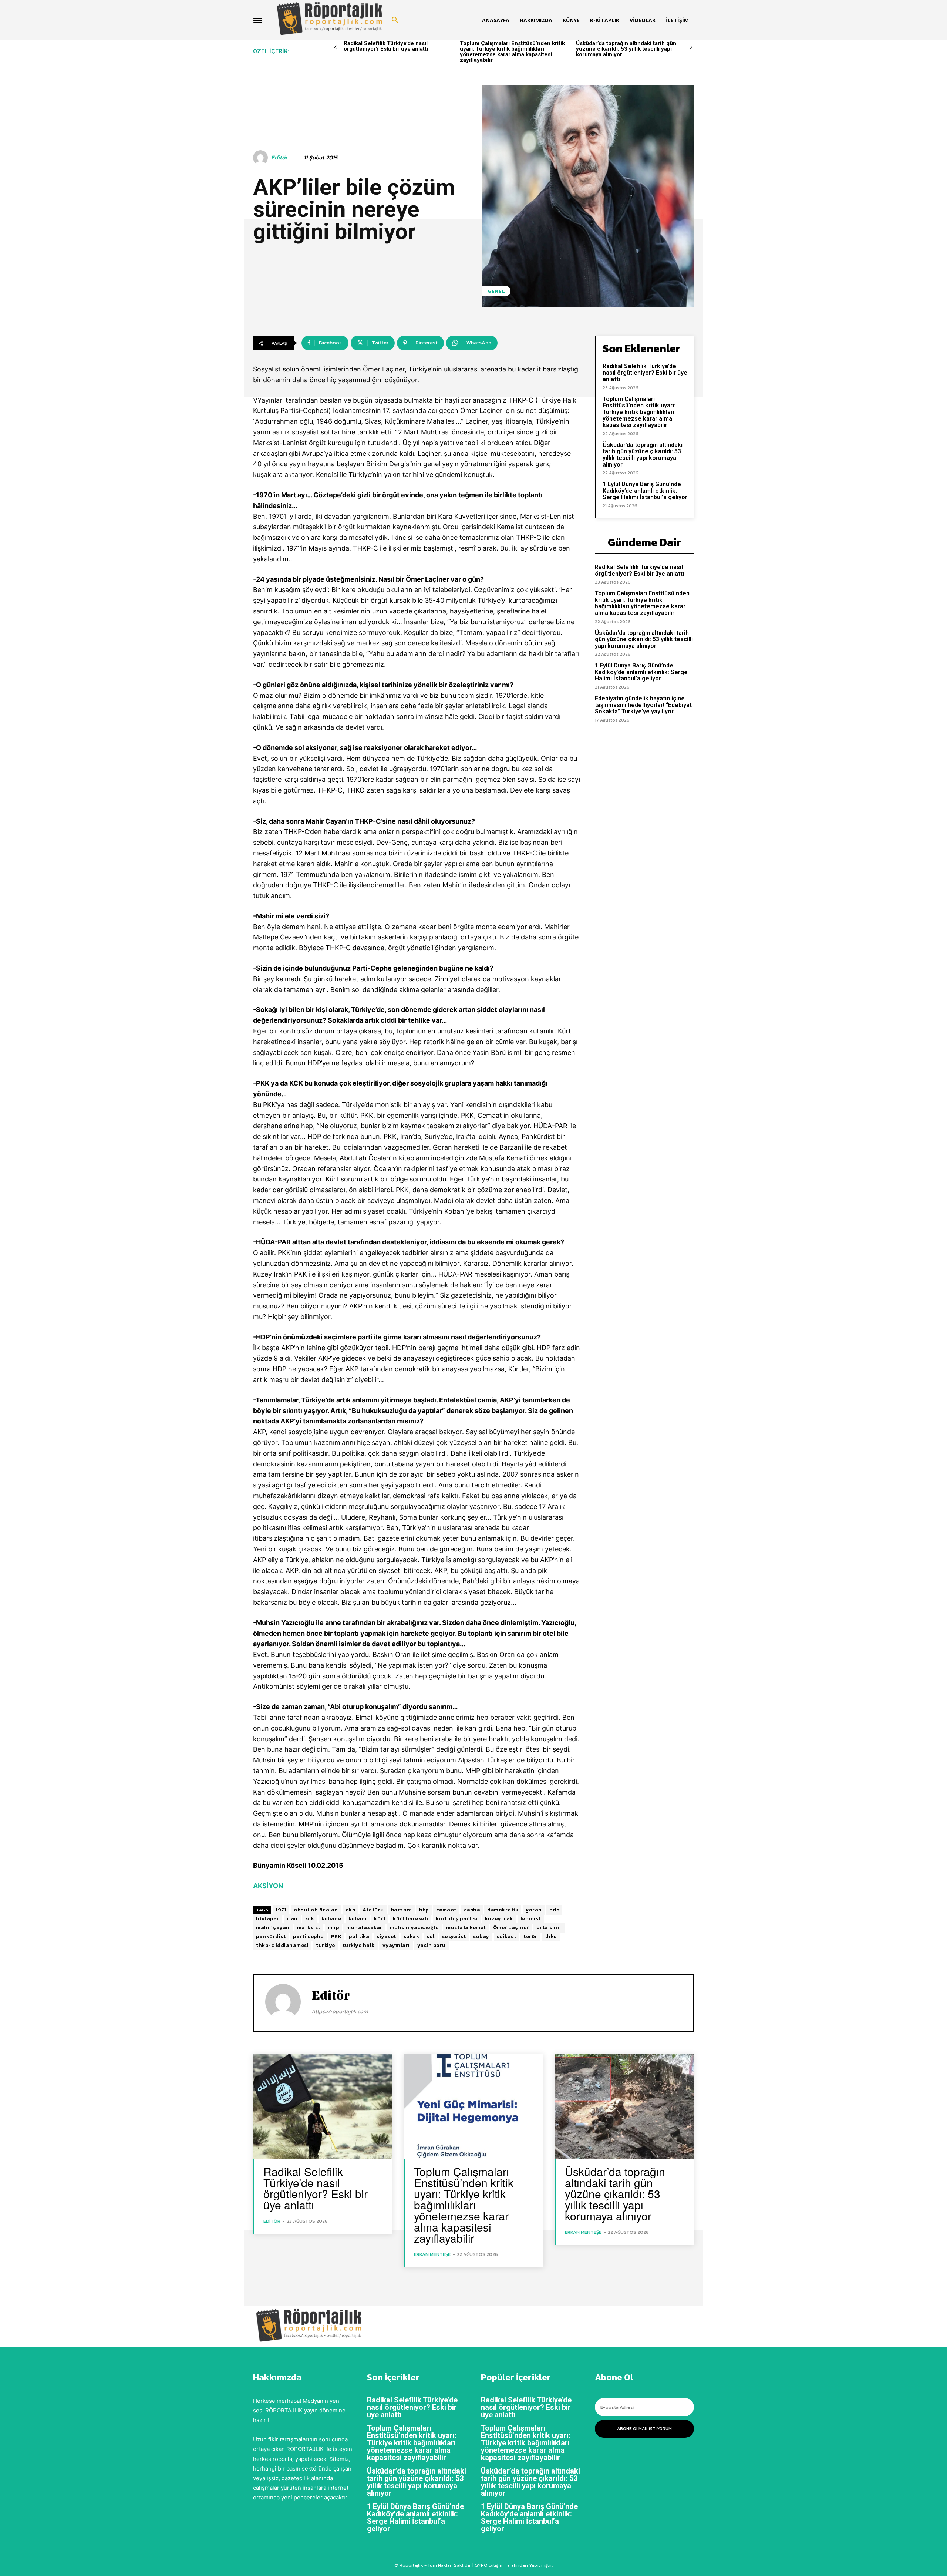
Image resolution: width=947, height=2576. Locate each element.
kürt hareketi (411, 1919)
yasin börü (432, 1945)
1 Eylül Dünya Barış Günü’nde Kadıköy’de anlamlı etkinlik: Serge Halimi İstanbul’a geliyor (645, 491)
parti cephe (308, 1936)
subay (481, 1936)
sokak (412, 1936)
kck (310, 1919)
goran (534, 1910)
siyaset (386, 1936)
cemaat (446, 1910)
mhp (333, 1928)
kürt (380, 1919)
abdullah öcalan (316, 1910)
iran (292, 1919)
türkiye (326, 1945)
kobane (331, 1919)
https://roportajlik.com (340, 2011)
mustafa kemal (466, 1928)
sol (431, 1936)
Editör (279, 157)
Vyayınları (396, 1945)
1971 (281, 1910)
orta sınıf (549, 1928)
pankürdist (271, 1936)
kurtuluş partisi (457, 1919)
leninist (531, 1919)
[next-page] (691, 48)
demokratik (503, 1910)
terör (530, 1936)
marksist (309, 1928)
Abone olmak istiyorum (644, 2429)
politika (359, 1936)
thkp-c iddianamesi (282, 1945)
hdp (555, 1910)
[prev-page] (335, 48)
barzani (402, 1910)
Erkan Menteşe (432, 2254)
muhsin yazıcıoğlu (414, 1928)
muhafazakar (364, 1928)
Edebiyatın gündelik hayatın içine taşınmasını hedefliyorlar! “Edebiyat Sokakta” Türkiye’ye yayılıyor (643, 705)
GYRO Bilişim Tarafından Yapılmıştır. (513, 2565)
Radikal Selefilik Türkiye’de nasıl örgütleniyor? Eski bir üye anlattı (386, 46)
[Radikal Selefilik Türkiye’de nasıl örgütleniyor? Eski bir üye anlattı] (323, 2106)
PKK (336, 1936)
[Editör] (262, 158)
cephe (472, 1910)
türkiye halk (359, 1945)
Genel (496, 291)
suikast (507, 1936)
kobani (358, 1919)
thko (551, 1936)
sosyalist (454, 1936)
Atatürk (373, 1910)
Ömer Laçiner (511, 1928)
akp (351, 1910)
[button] (395, 20)
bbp (424, 1910)
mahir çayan (273, 1928)
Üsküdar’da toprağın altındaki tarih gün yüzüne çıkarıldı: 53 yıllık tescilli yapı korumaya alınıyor (626, 49)
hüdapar (268, 1919)
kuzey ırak (499, 1919)
